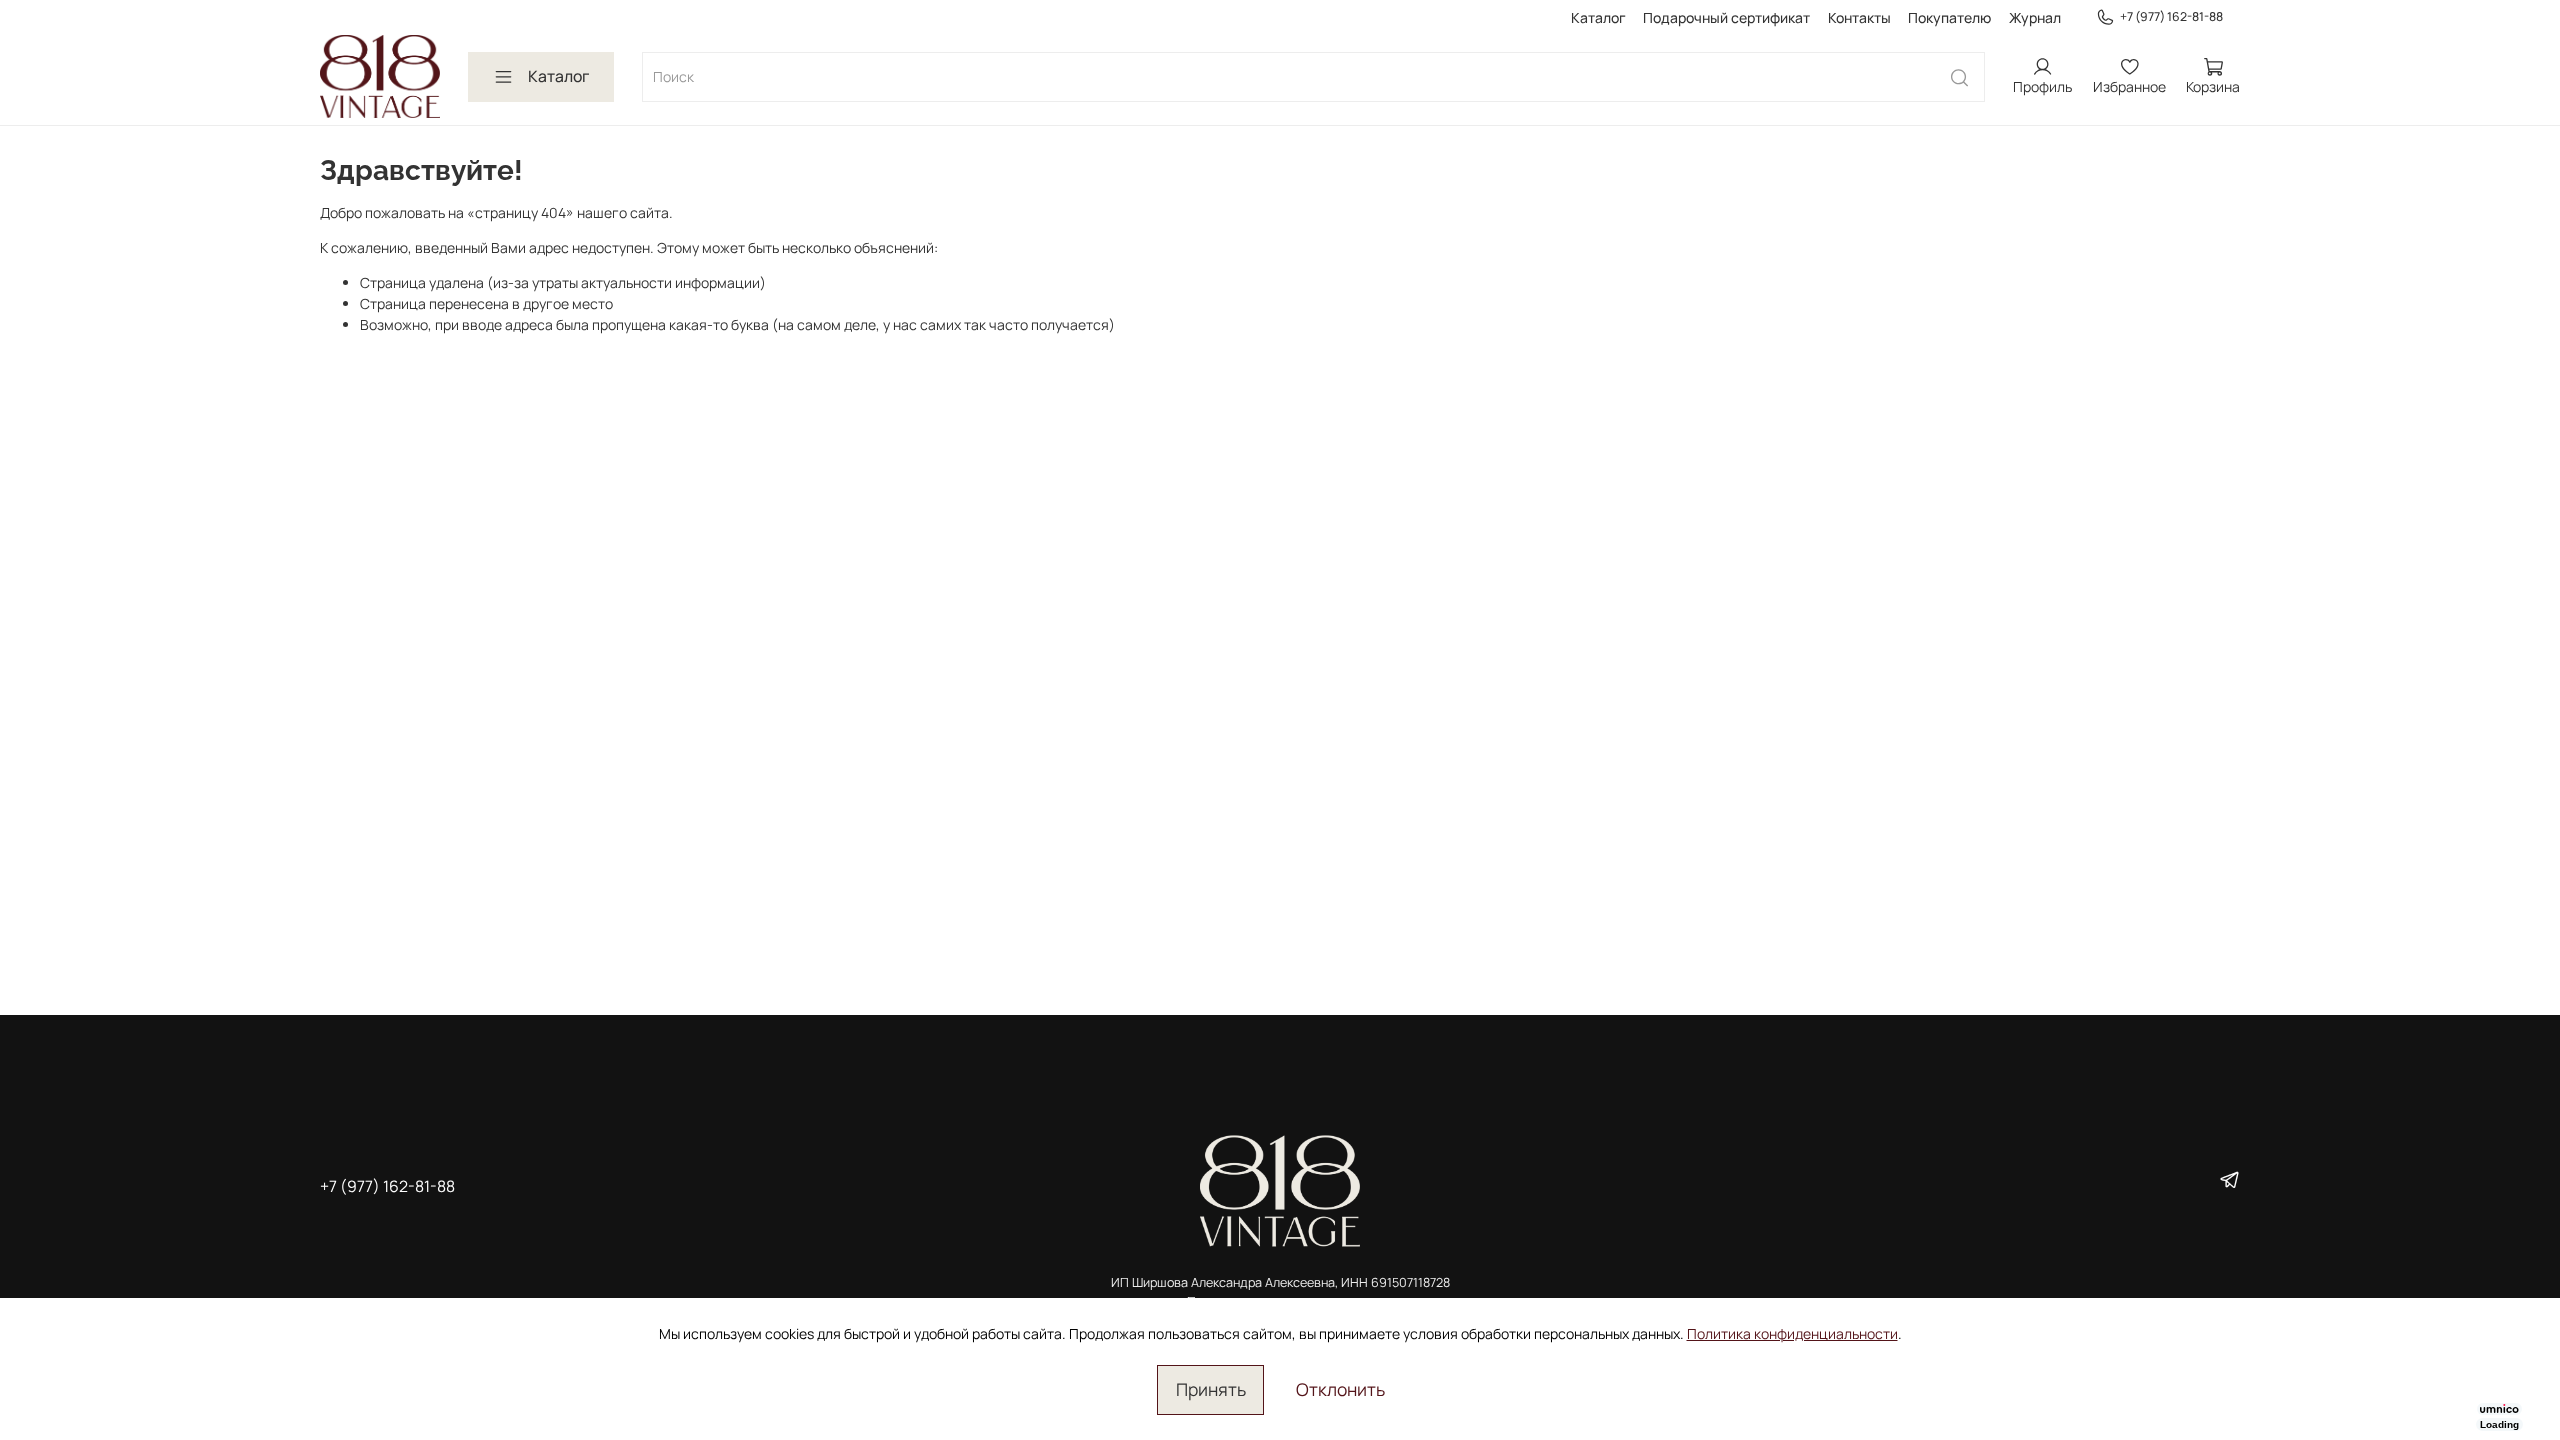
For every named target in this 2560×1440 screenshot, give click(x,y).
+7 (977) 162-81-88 (2171, 16)
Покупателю (1949, 17)
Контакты (1859, 17)
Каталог (1598, 17)
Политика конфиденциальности (1792, 1333)
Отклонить (1340, 1389)
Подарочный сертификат (1726, 17)
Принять (1211, 1389)
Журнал (2035, 17)
